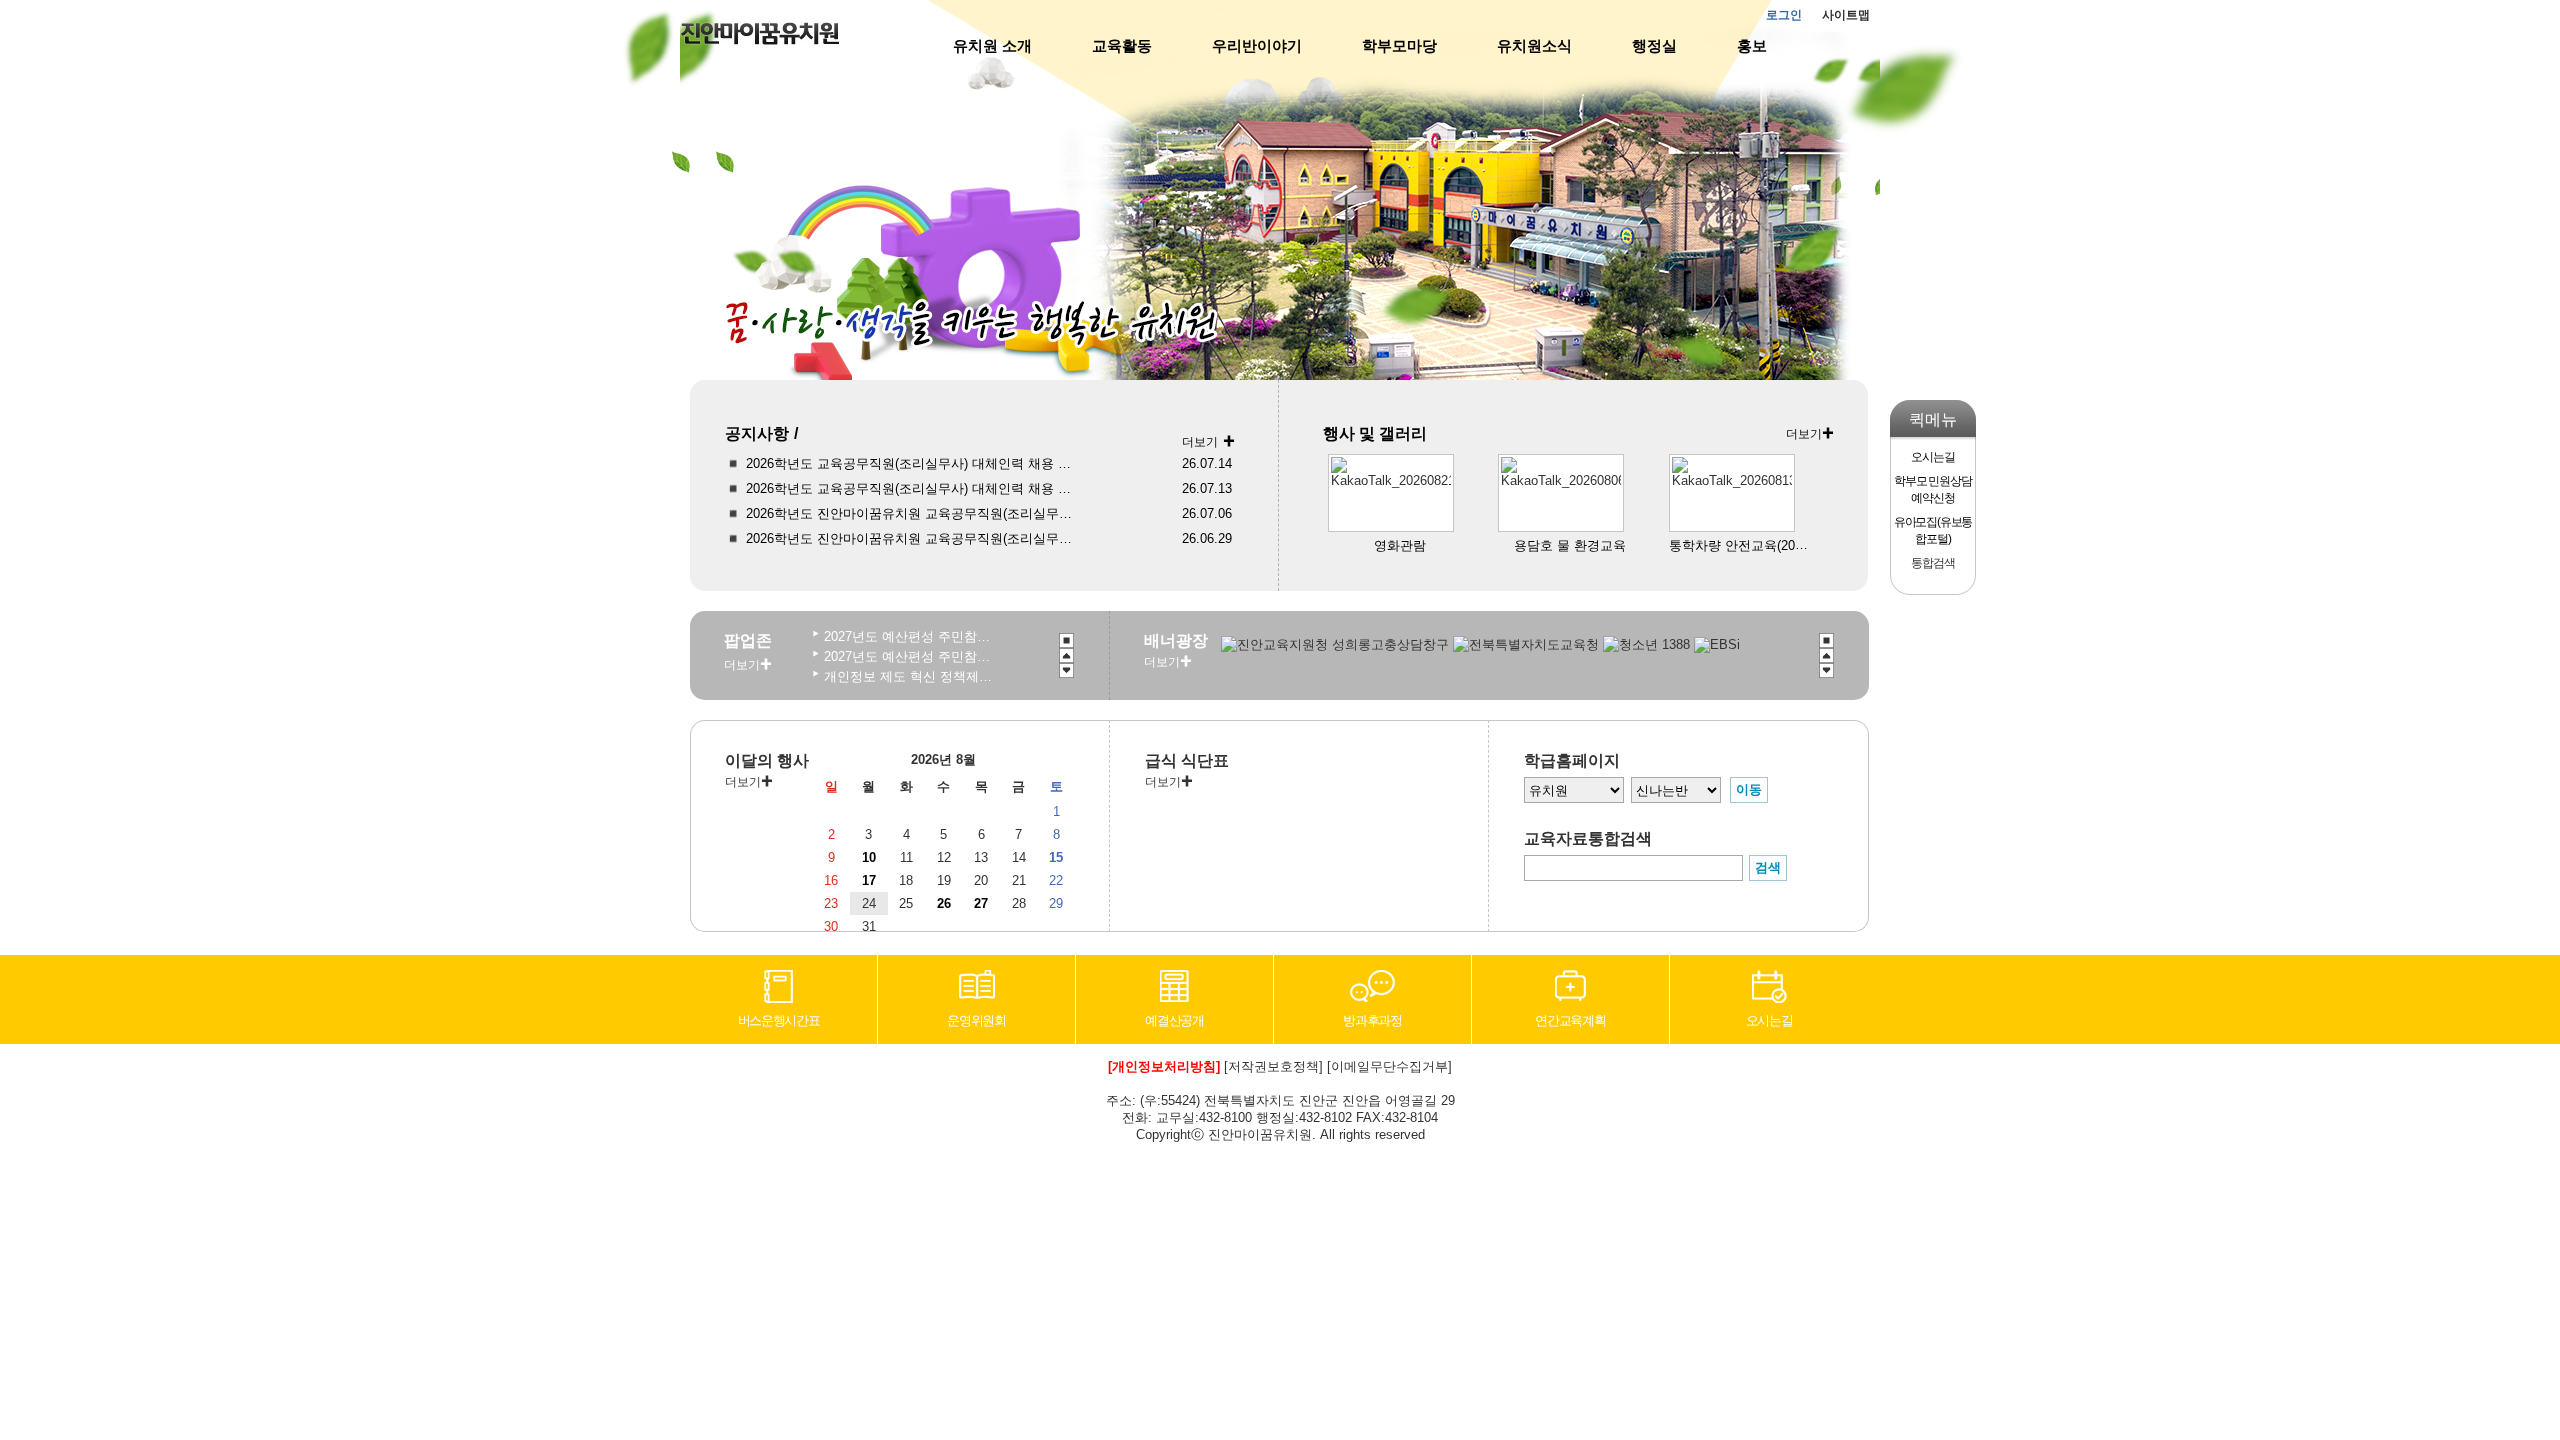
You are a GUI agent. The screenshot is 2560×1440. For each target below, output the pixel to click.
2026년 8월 (943, 759)
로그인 (1784, 15)
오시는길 (1769, 1020)
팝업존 (748, 640)
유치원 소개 (992, 45)
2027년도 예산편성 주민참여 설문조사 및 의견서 (908, 636)
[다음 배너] (1066, 670)
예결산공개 (1174, 1020)
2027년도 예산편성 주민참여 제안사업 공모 (908, 656)
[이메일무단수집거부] (1389, 1066)
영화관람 (1400, 545)
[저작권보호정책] (1273, 1066)
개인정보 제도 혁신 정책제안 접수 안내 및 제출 (908, 676)
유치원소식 (1534, 45)
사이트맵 (1846, 15)
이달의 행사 (767, 760)
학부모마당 (1399, 45)
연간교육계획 (1570, 1020)
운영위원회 (976, 1020)
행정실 (1654, 45)
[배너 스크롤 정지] (1066, 640)
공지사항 (757, 433)
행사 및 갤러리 (1375, 433)
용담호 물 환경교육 (1570, 545)
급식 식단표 (1187, 760)
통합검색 (1932, 563)
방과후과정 (1372, 1020)
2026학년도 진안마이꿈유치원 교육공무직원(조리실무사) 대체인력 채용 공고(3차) (914, 513)
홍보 (1752, 45)
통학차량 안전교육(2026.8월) (1753, 545)
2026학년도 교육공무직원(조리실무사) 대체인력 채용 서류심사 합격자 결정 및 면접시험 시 (914, 488)
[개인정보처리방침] (1164, 1066)
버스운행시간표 (779, 1020)
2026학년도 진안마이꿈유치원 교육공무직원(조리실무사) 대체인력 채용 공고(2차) (914, 538)
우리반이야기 (1257, 45)
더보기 (1200, 442)
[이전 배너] (1066, 655)
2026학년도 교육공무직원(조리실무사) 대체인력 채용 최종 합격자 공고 (914, 463)
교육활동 (1122, 45)
